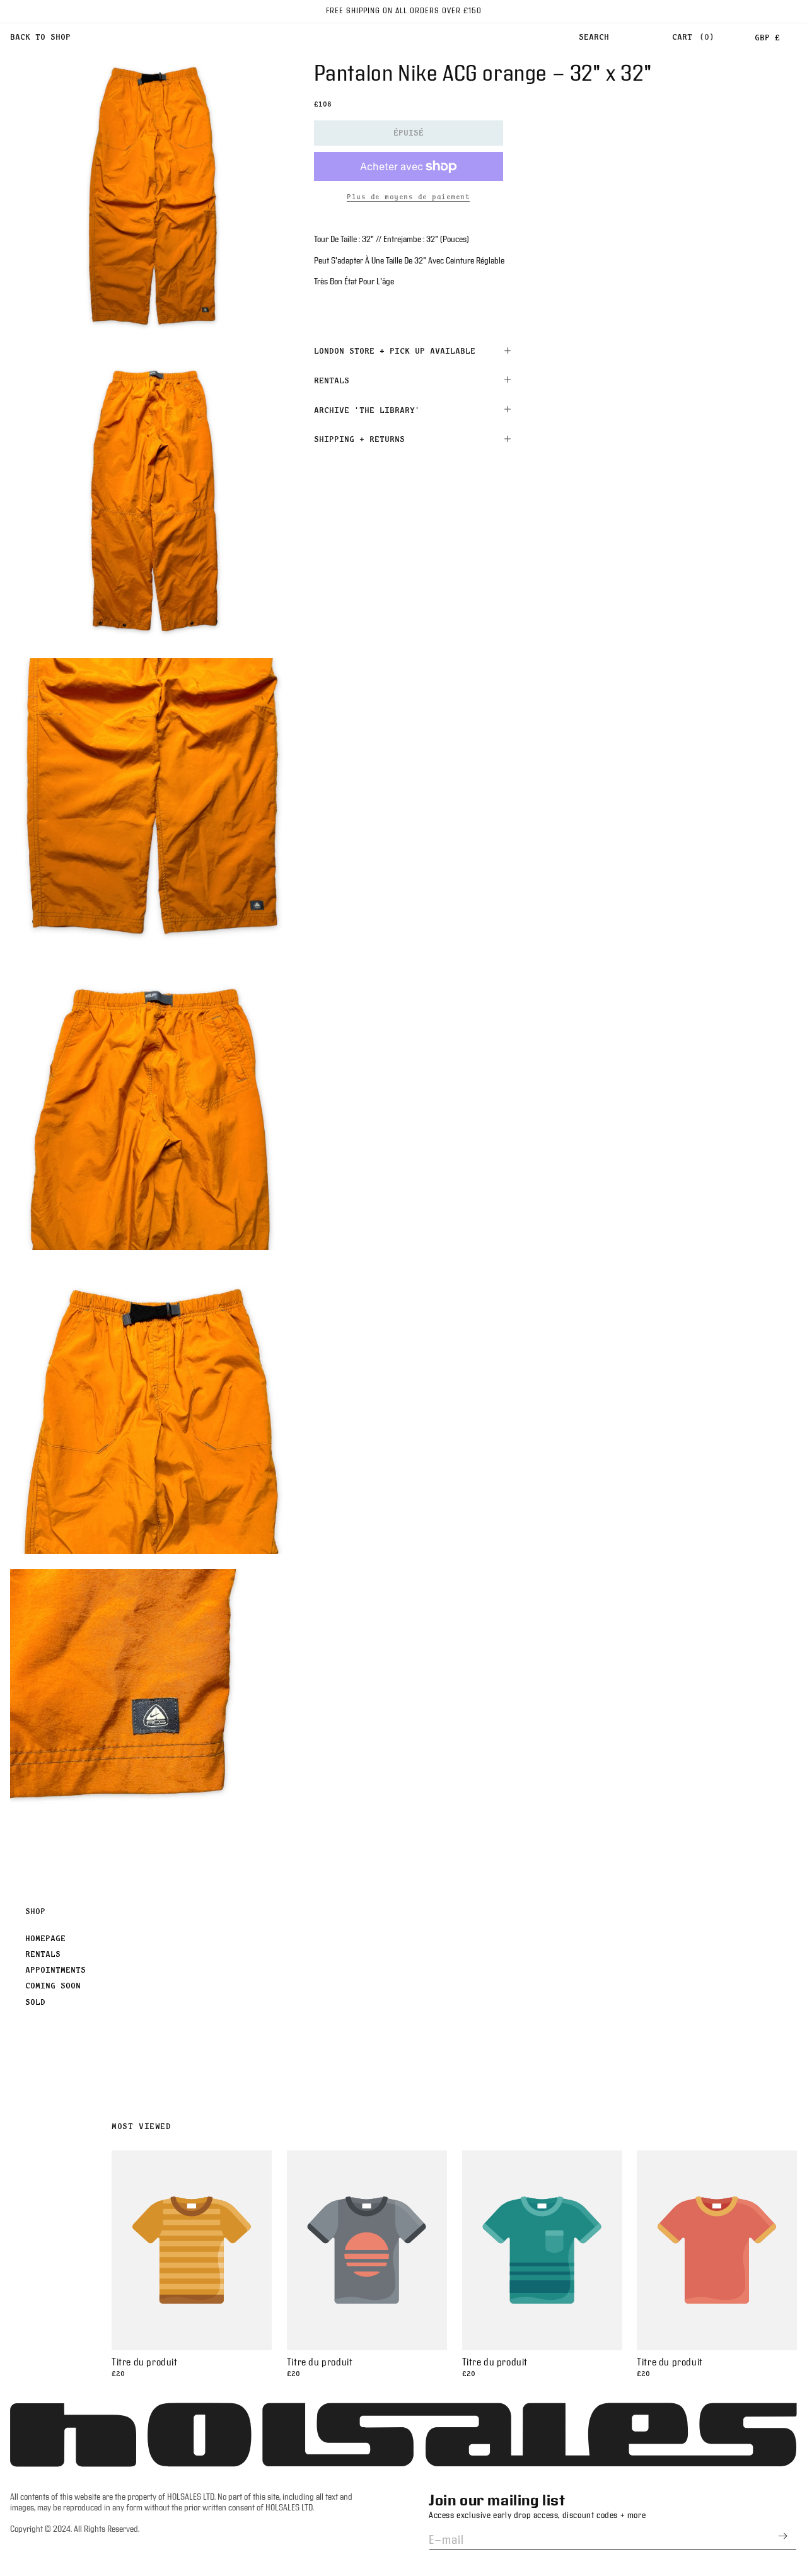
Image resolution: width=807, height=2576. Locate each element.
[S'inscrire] (782, 2536)
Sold (35, 2002)
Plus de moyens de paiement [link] (408, 197)
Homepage (45, 1938)
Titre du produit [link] (145, 2363)
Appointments (55, 1970)
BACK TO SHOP (40, 37)
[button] (594, 37)
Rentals (43, 1954)
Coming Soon (53, 1985)
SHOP (35, 1911)
